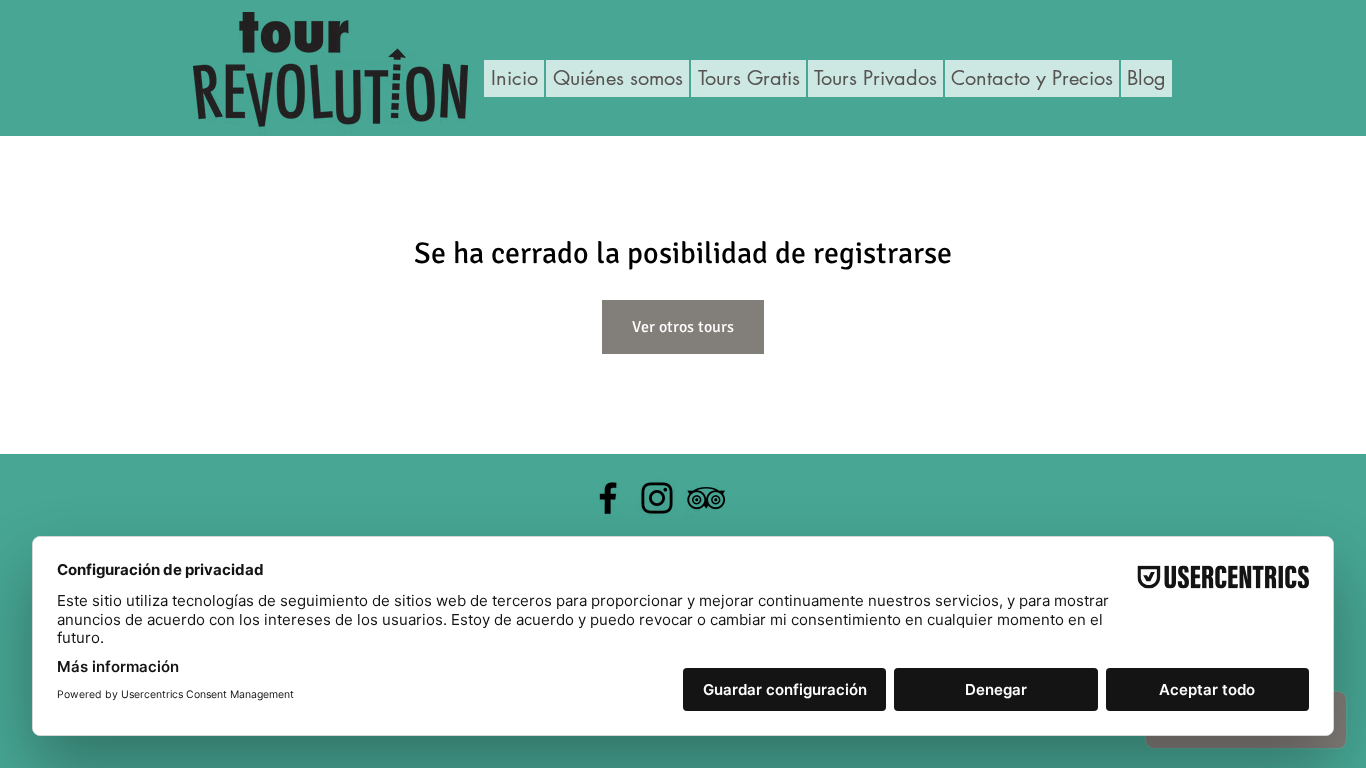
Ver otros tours (683, 327)
